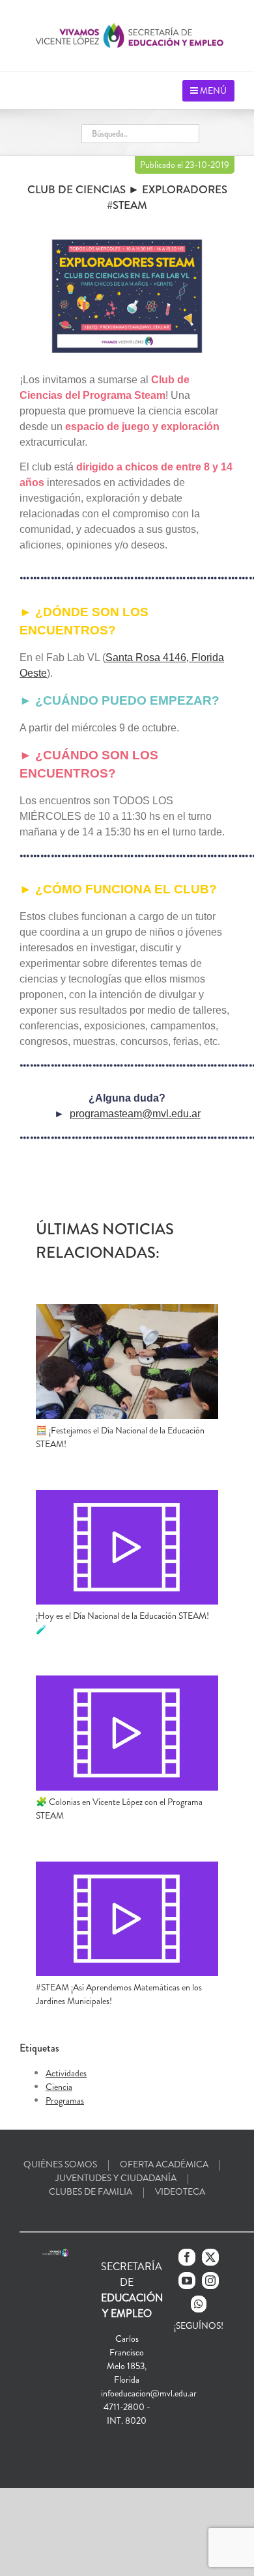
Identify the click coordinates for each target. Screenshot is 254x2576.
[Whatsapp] (199, 2304)
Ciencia (59, 2087)
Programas (65, 2100)
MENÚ (212, 90)
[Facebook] (187, 2257)
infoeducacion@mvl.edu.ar (149, 2393)
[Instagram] (210, 2281)
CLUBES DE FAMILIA (91, 2191)
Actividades (66, 2073)
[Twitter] (210, 2257)
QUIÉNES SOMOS (60, 2164)
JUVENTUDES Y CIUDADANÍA (116, 2178)
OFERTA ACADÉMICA (164, 2164)
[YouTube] (187, 2281)
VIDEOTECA (180, 2191)
